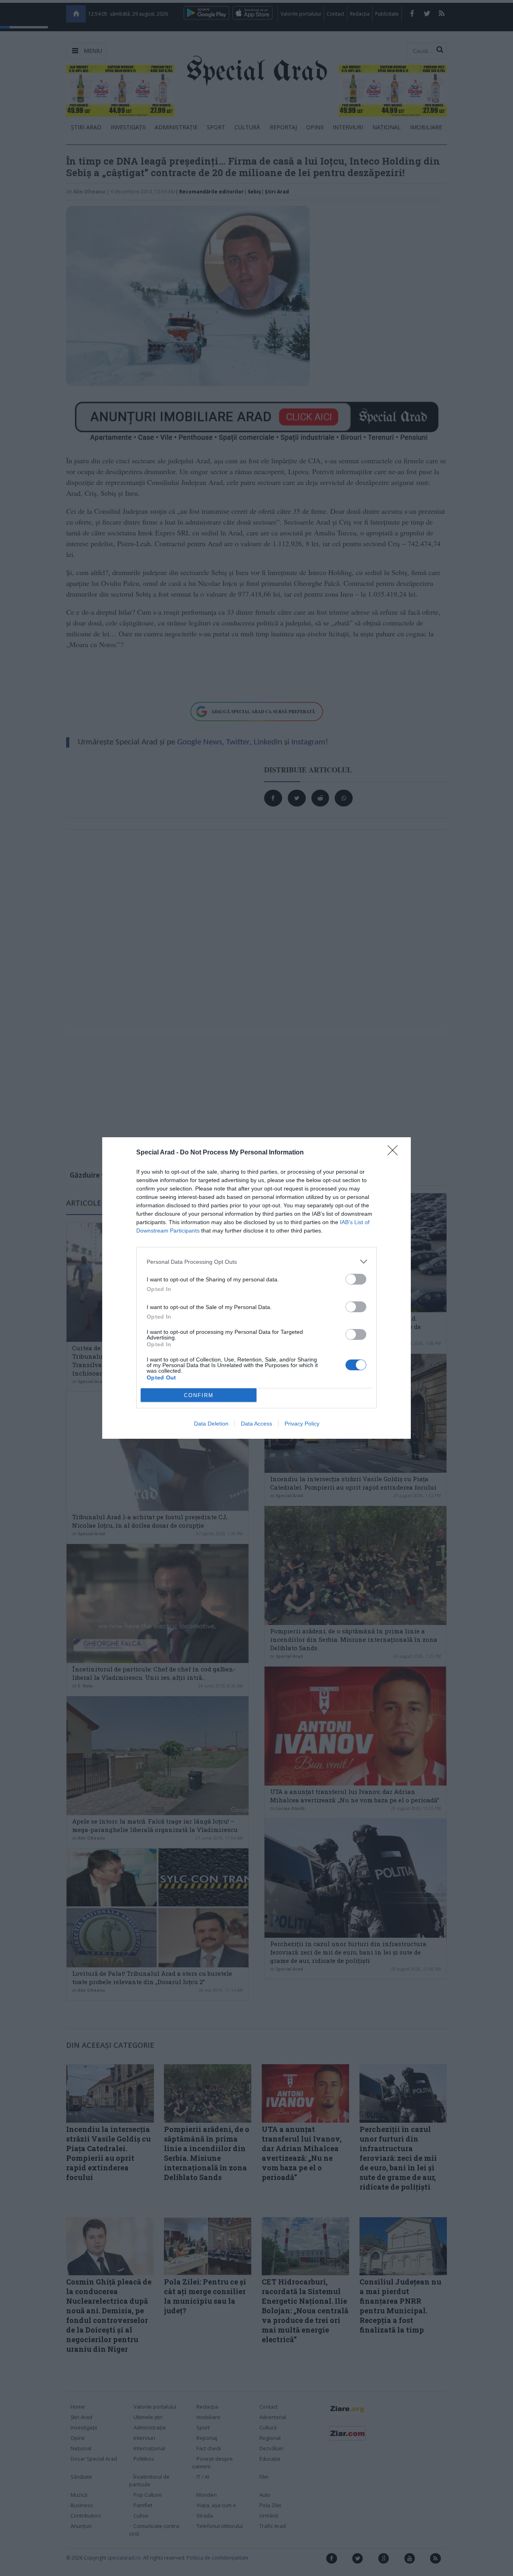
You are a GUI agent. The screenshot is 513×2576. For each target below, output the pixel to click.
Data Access (256, 1424)
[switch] (356, 1279)
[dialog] (256, 1288)
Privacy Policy (302, 1424)
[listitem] (256, 1262)
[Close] (395, 1153)
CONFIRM (199, 1395)
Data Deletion (211, 1424)
